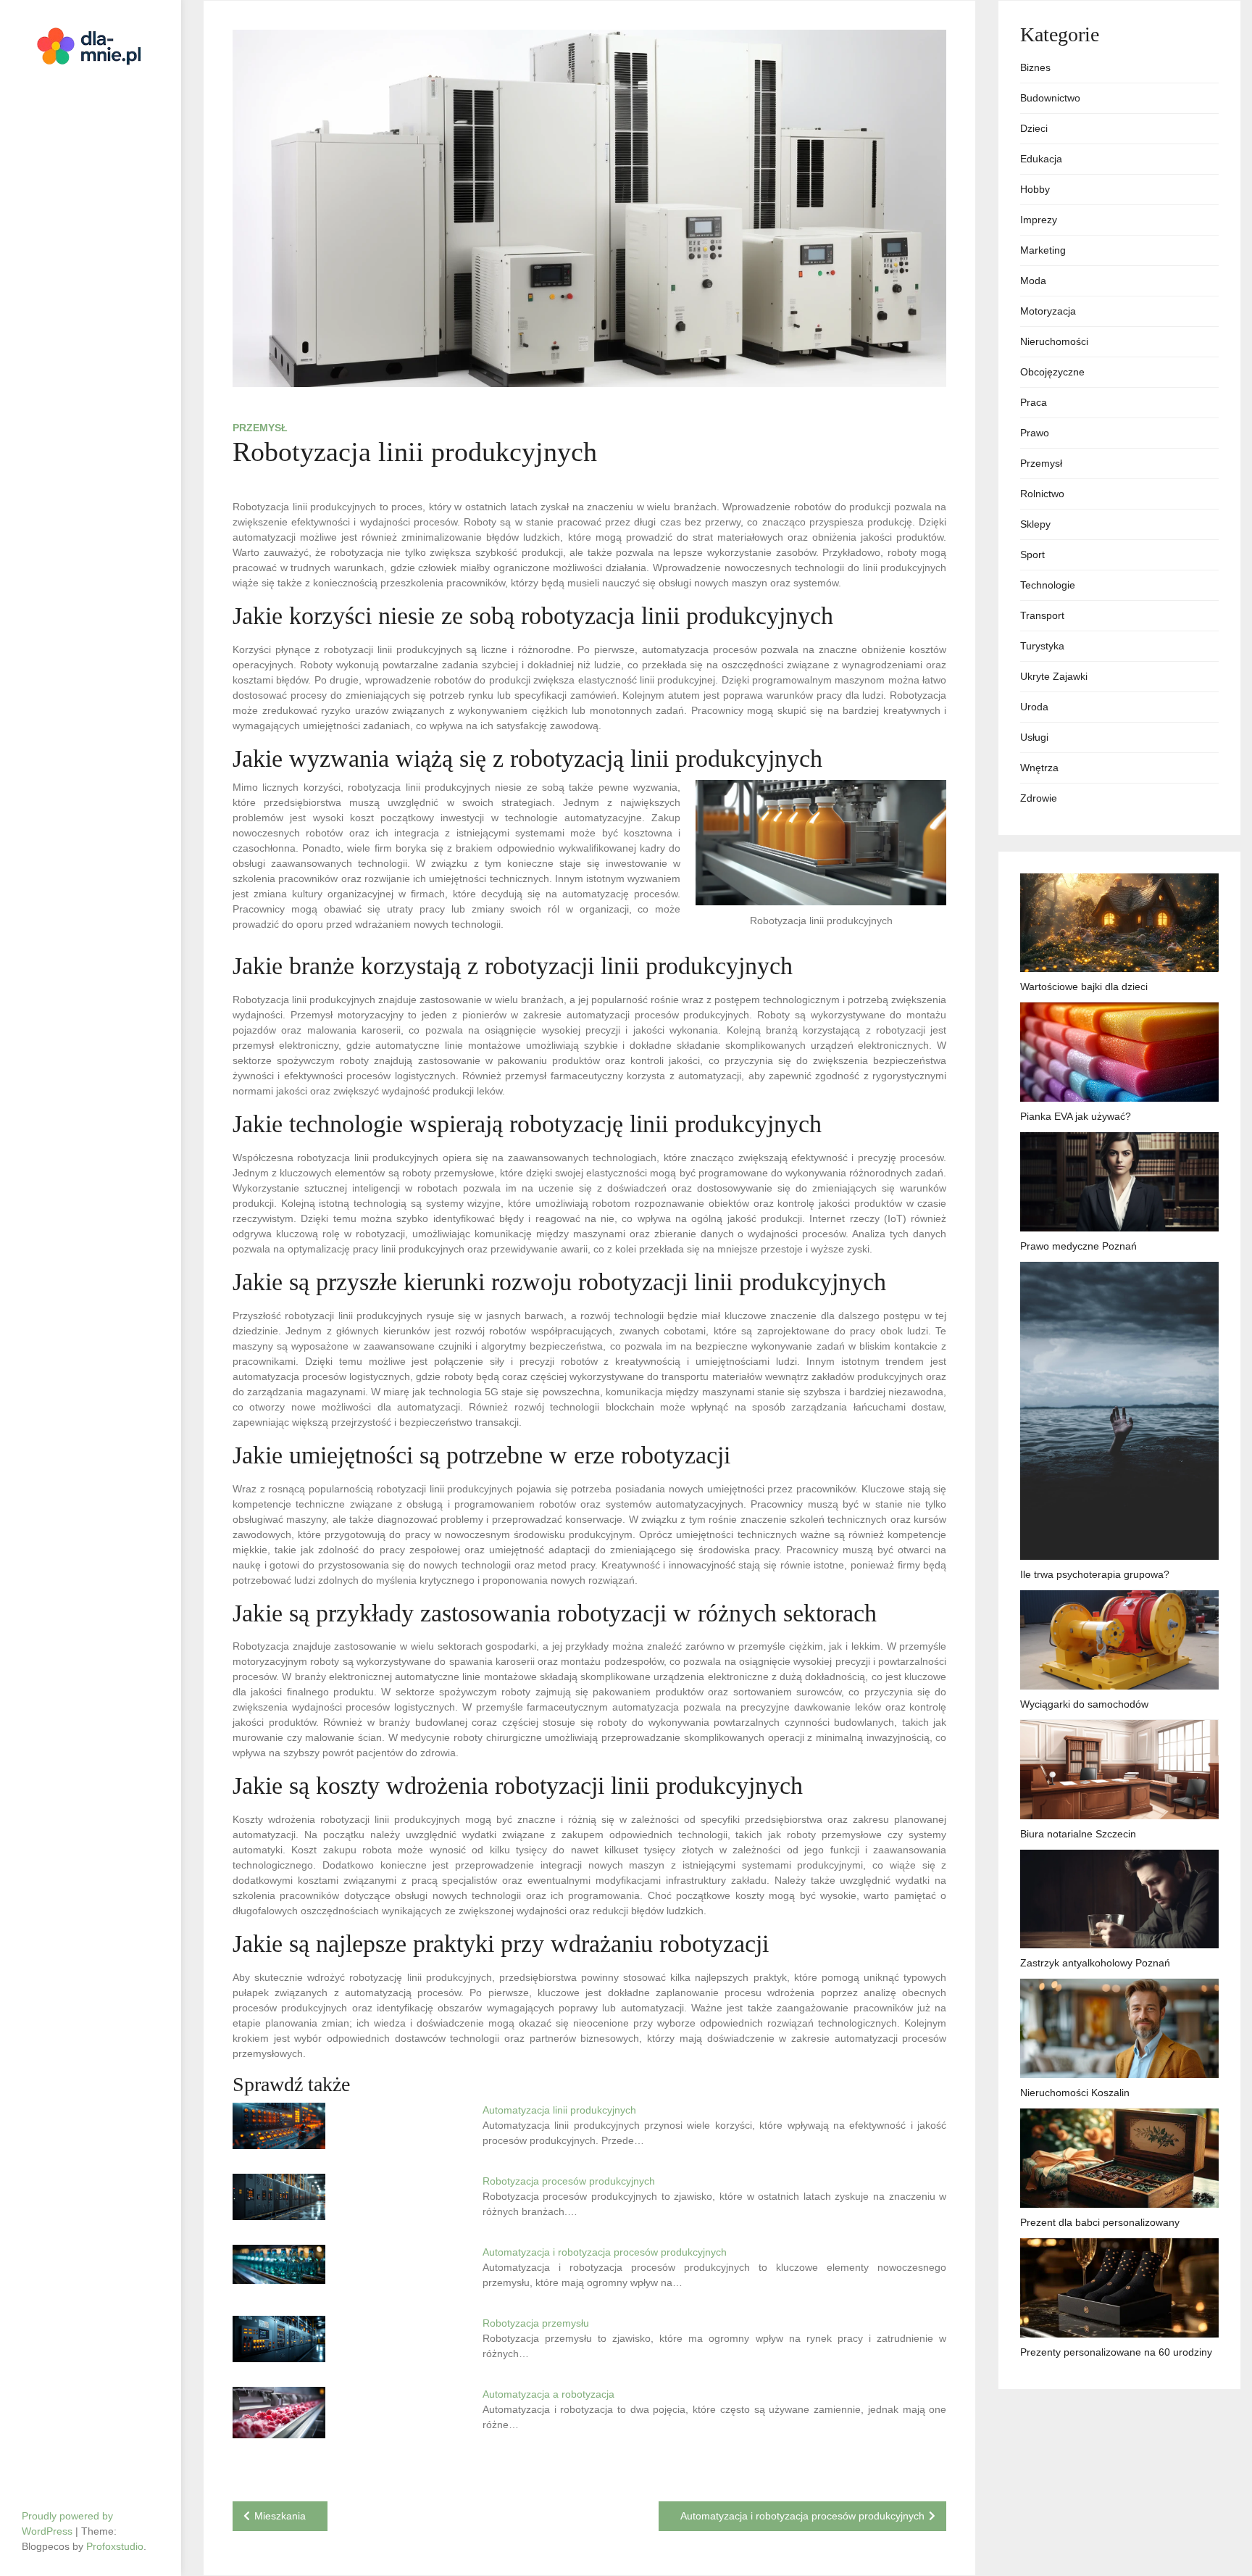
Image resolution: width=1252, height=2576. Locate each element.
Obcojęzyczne (1052, 372)
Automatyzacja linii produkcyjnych (559, 2110)
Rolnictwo (1042, 494)
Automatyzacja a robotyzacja (548, 2394)
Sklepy (1035, 524)
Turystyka (1042, 646)
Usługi (1034, 737)
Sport (1032, 554)
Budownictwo (1050, 98)
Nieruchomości (1054, 341)
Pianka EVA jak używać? (1076, 1116)
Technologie (1048, 585)
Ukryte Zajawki (1054, 676)
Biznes (1035, 67)
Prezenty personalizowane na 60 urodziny (1116, 2352)
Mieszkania (280, 2516)
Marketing (1043, 250)
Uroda (1034, 707)
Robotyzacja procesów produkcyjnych (569, 2181)
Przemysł (260, 428)
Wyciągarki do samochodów (1084, 1704)
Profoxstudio (115, 2546)
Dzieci (1034, 128)
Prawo (1035, 433)
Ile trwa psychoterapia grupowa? (1095, 1574)
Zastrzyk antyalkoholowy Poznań (1095, 1963)
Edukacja (1041, 159)
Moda (1033, 281)
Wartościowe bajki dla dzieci (1084, 986)
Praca (1034, 402)
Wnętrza (1039, 768)
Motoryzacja (1048, 311)
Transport (1042, 615)
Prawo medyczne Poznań (1078, 1246)
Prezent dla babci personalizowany (1100, 2222)
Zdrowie (1039, 798)
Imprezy (1039, 220)
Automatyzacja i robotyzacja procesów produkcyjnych (605, 2252)
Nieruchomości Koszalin (1075, 2093)
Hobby (1035, 189)
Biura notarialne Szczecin (1078, 1834)
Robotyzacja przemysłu (536, 2323)
